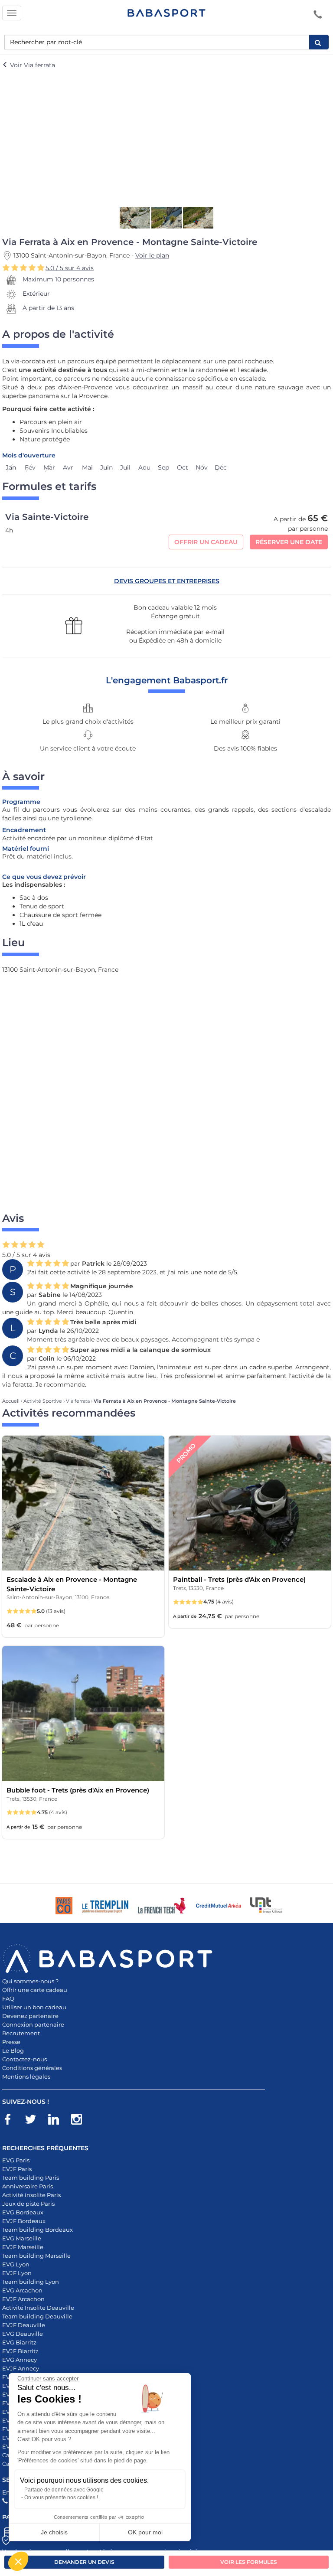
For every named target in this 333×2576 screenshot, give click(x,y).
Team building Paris (31, 2178)
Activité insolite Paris (31, 2195)
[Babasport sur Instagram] (81, 2121)
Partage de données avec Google (64, 2490)
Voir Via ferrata (32, 65)
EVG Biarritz (19, 2342)
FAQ (8, 1998)
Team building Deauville (37, 2316)
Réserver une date (289, 542)
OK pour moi (145, 2532)
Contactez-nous (24, 2059)
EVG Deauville (23, 2334)
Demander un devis (84, 2562)
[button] (18, 2561)
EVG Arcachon (22, 2290)
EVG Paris (16, 2160)
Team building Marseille (36, 2256)
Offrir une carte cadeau (35, 1990)
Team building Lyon (31, 2282)
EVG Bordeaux (23, 2212)
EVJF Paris (17, 2169)
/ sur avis (70, 268)
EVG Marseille (22, 2238)
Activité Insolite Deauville (38, 2308)
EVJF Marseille (23, 2247)
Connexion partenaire (33, 2024)
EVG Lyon (16, 2264)
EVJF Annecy (21, 2368)
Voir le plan (152, 255)
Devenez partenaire (30, 2016)
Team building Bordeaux (38, 2230)
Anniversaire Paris (28, 2186)
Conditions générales (32, 2068)
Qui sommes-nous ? (30, 1981)
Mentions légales (26, 2076)
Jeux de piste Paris (28, 2204)
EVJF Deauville (24, 2325)
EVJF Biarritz (20, 2351)
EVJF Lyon (17, 2273)
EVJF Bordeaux (24, 2221)
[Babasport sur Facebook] (12, 2121)
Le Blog (13, 2050)
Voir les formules (249, 2562)
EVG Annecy (20, 2360)
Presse (11, 2042)
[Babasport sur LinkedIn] (58, 2121)
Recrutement (21, 2033)
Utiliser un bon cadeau (34, 2007)
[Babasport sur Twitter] (35, 2121)
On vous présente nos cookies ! (61, 2498)
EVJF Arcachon (23, 2299)
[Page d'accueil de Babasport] (166, 13)
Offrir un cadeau (206, 542)
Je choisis (54, 2532)
